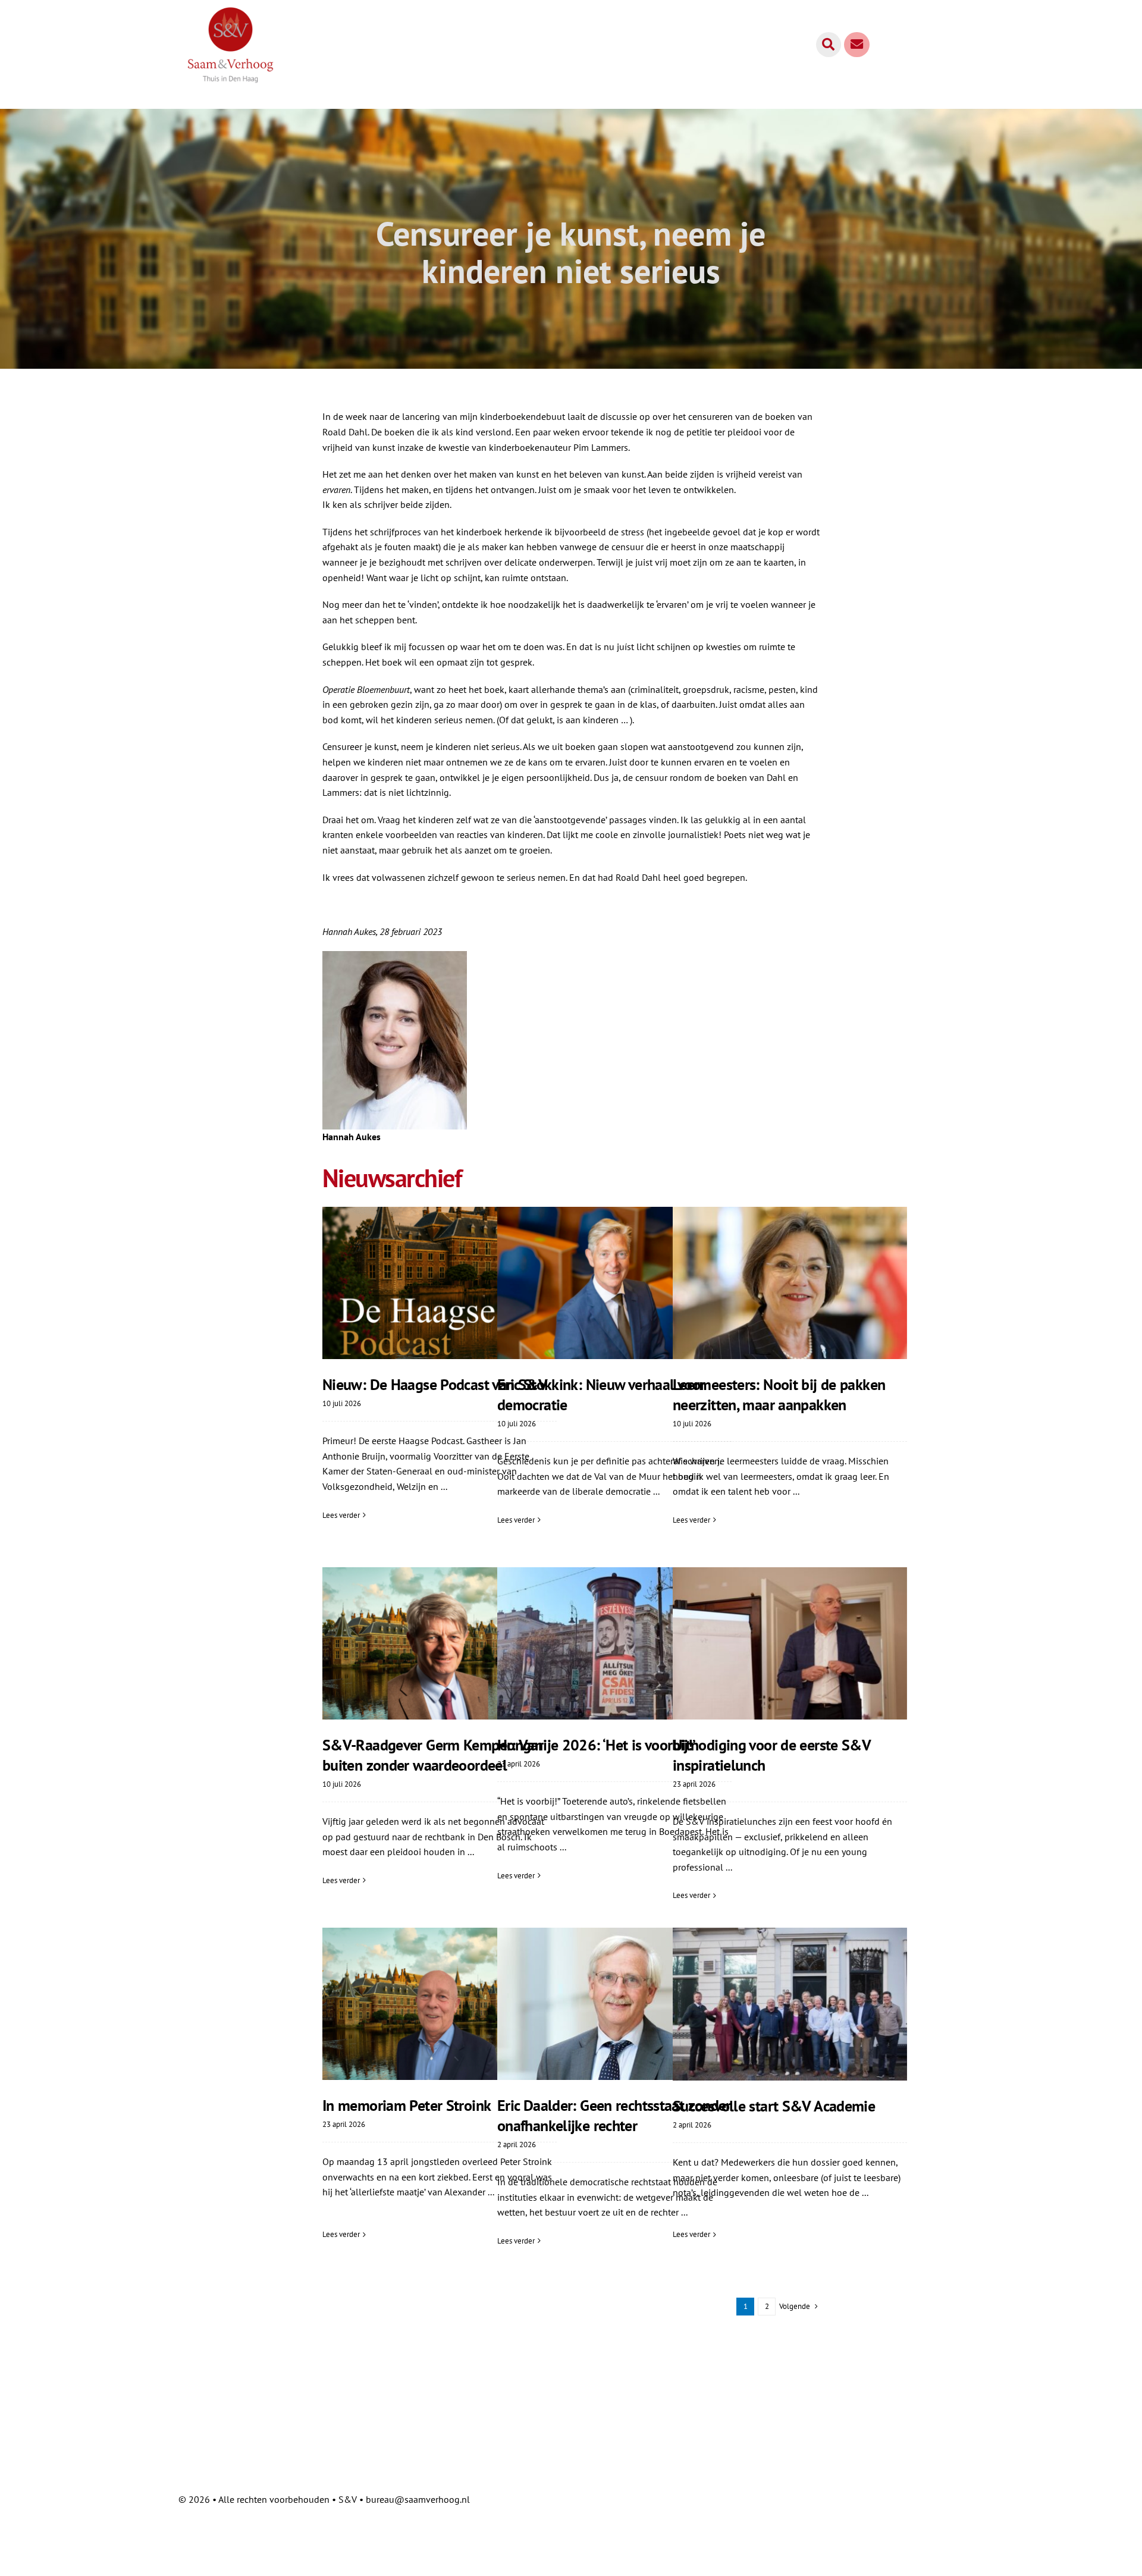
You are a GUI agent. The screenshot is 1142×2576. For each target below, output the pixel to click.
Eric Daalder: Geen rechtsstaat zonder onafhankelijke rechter (614, 2115)
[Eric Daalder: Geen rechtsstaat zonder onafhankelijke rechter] (614, 2004)
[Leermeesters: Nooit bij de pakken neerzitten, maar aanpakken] (790, 1283)
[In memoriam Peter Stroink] (440, 2004)
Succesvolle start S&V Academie (774, 2106)
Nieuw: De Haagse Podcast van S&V (435, 1384)
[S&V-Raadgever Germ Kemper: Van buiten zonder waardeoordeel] (440, 1643)
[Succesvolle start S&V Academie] (790, 2004)
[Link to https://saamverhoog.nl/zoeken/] (829, 45)
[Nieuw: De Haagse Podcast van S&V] (440, 1283)
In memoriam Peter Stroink (407, 2105)
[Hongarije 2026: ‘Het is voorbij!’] (614, 1643)
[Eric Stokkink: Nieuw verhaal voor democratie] (614, 1283)
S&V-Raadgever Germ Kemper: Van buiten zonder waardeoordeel (432, 1755)
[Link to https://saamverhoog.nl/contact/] (857, 45)
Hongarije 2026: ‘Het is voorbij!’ (596, 1745)
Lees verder (341, 1515)
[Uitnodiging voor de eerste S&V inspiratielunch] (790, 1643)
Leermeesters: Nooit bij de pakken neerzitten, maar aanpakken (779, 1394)
